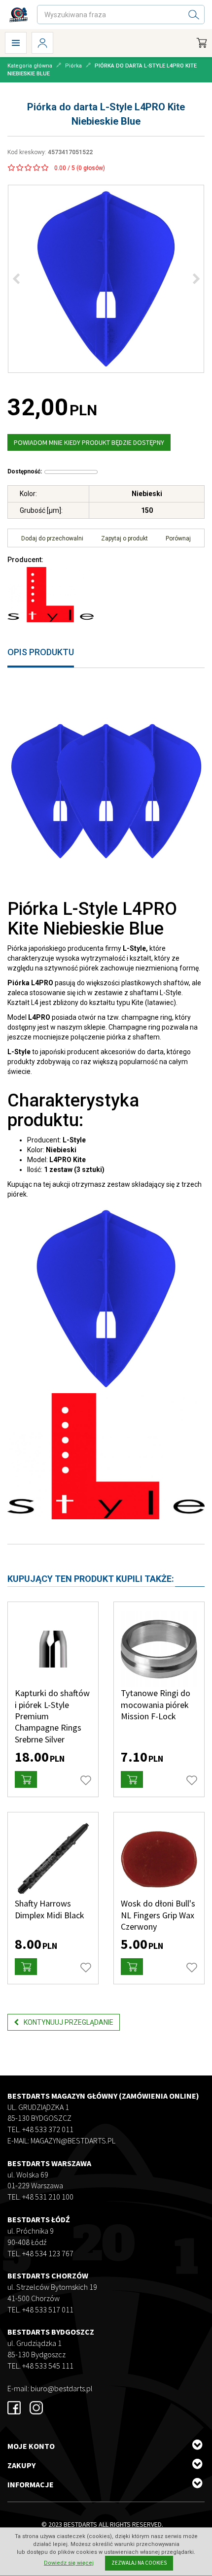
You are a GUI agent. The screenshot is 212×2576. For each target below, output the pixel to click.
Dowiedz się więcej (69, 2563)
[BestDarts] (18, 15)
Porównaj (178, 538)
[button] (26, 1779)
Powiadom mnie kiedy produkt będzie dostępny (89, 442)
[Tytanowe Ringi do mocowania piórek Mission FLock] (159, 1649)
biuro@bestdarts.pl (62, 2388)
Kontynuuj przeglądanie (69, 2022)
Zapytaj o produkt (124, 538)
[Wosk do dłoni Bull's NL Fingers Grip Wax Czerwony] (159, 1859)
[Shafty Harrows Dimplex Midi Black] (53, 1859)
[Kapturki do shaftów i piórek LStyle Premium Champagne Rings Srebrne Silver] (53, 1649)
